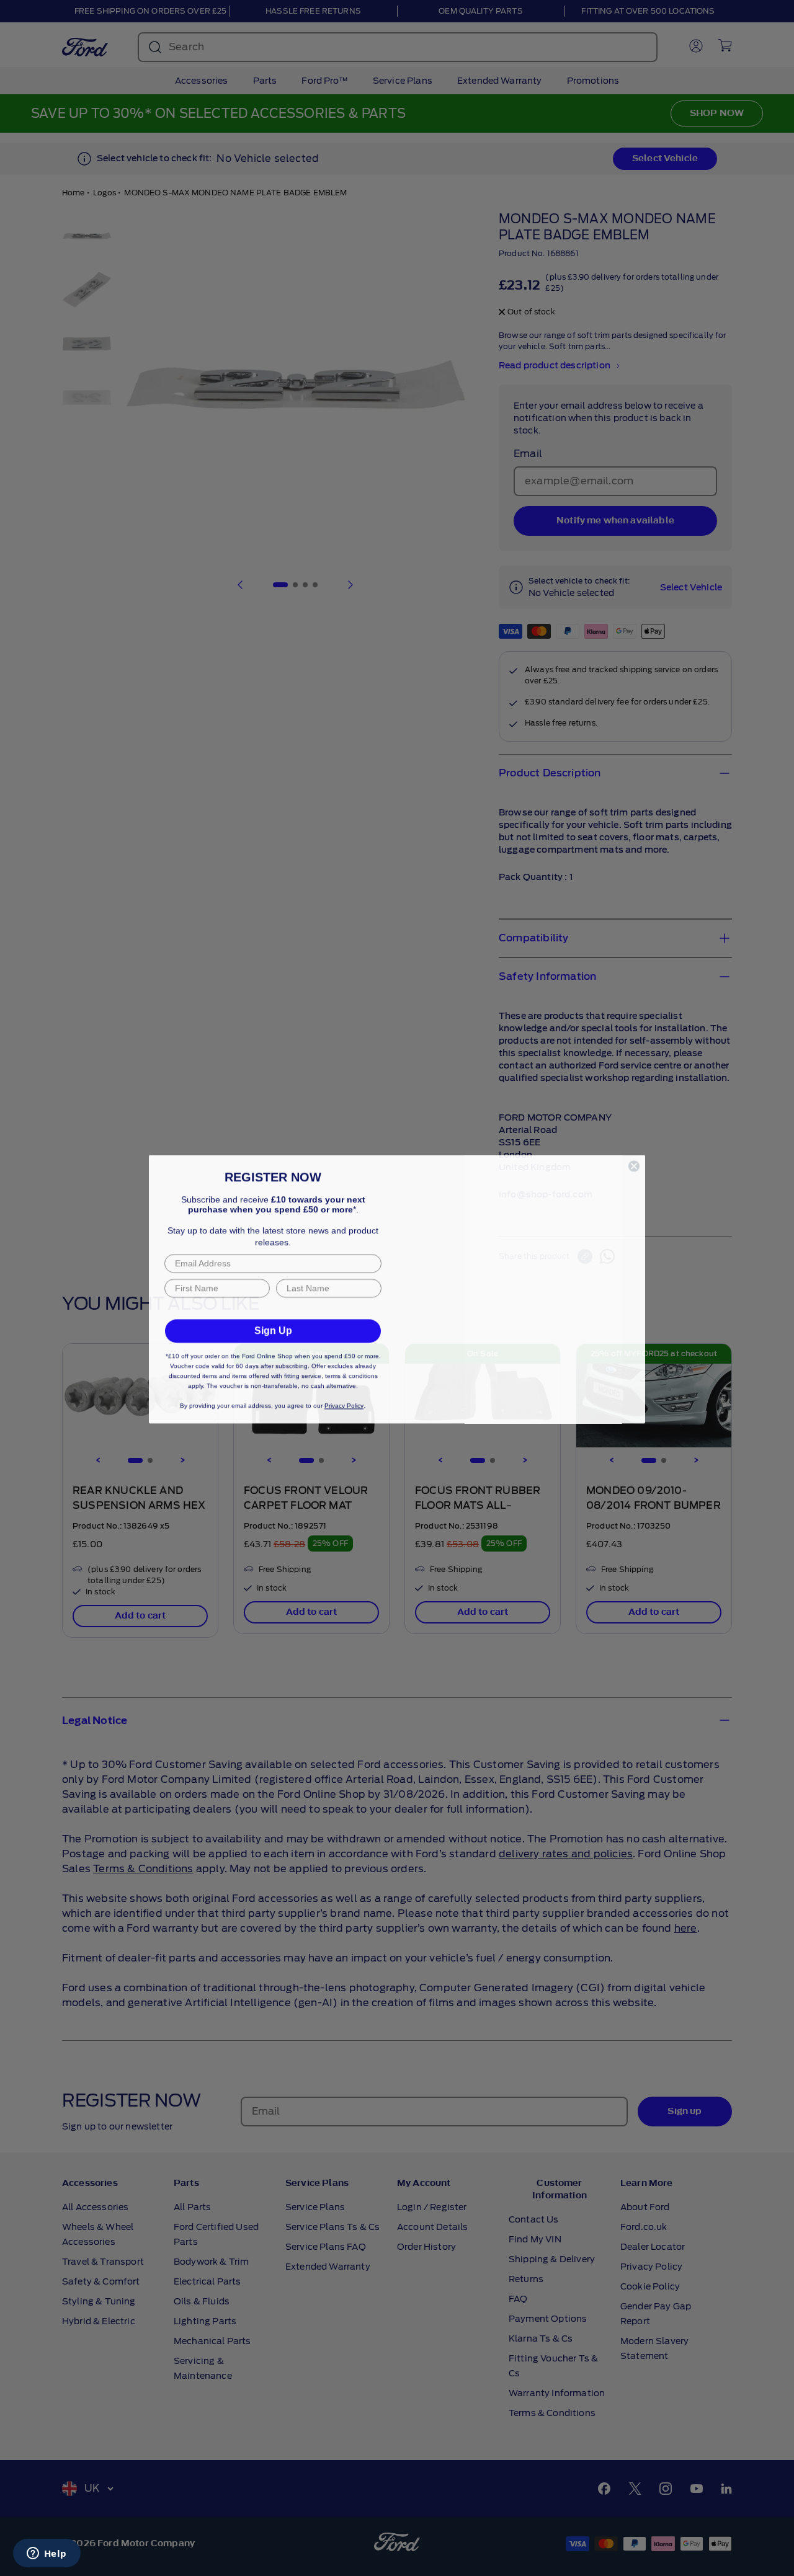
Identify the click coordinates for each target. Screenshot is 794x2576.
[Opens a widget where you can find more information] (47, 2554)
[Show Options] (370, 1294)
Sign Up (273, 1348)
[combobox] (269, 1294)
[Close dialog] (634, 1127)
